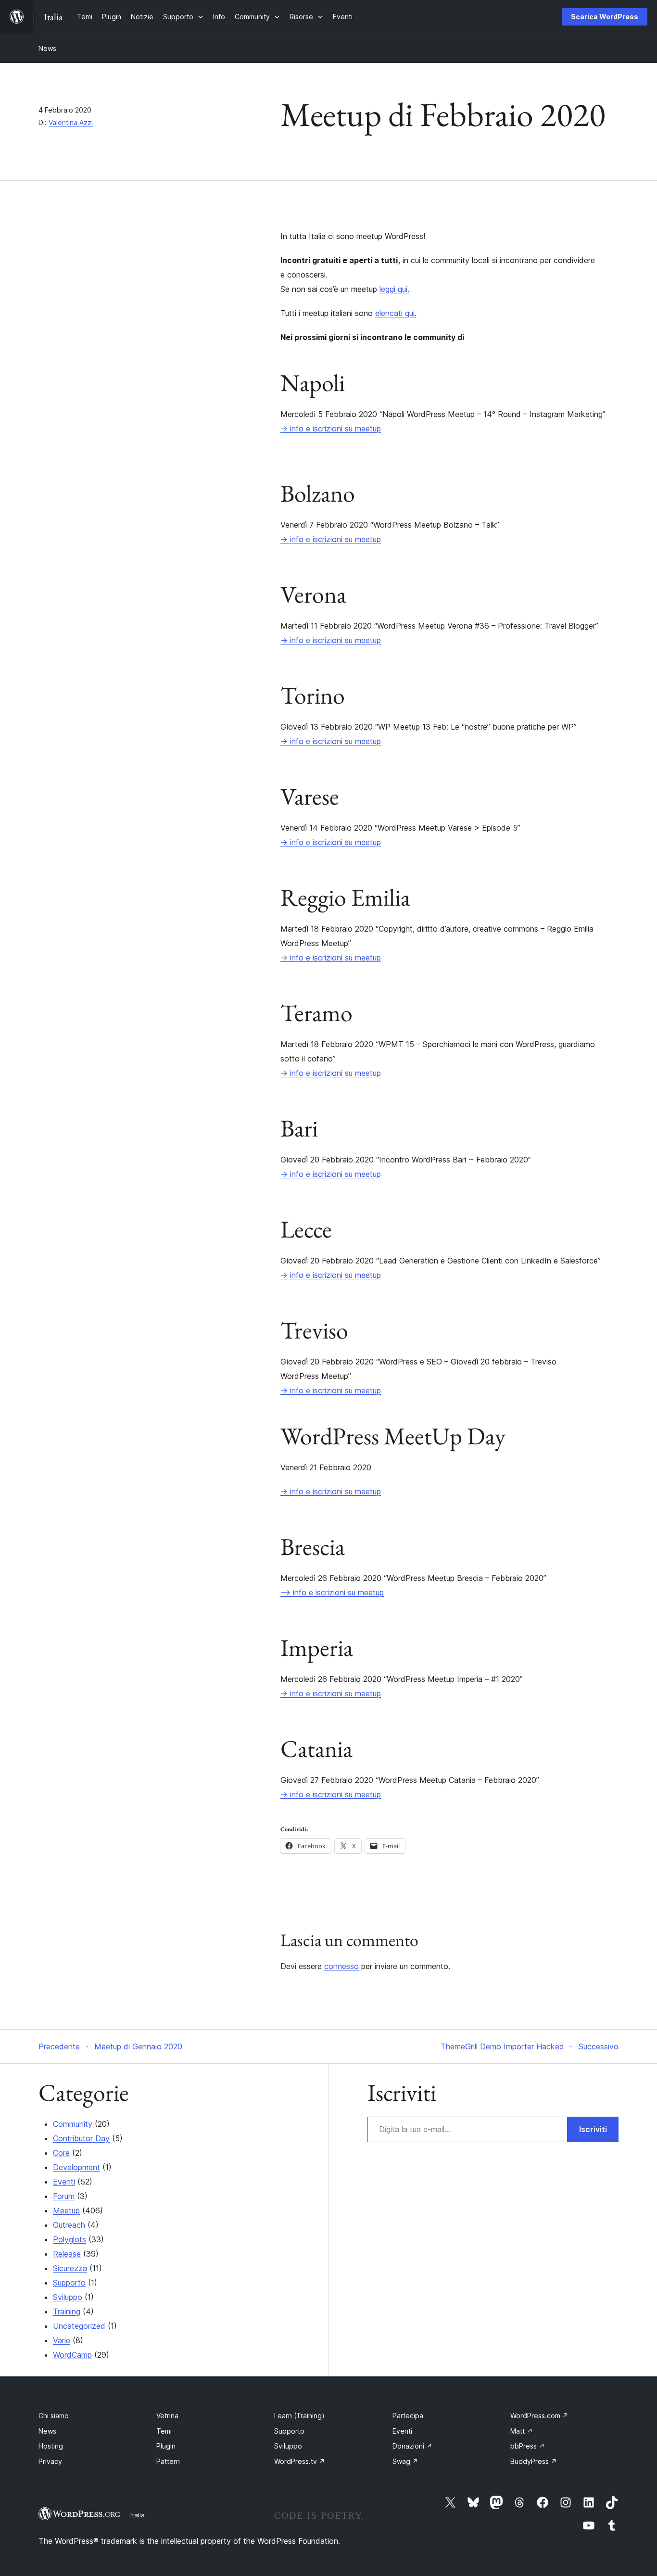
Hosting (51, 2446)
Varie (62, 2340)
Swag (405, 2461)
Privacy (50, 2461)
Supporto (69, 2283)
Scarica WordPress (605, 17)
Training (67, 2311)
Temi (164, 2431)
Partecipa (408, 2416)
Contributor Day (81, 2138)
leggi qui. (394, 289)
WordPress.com (539, 2416)
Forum (64, 2196)
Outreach (69, 2225)
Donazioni (412, 2446)
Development (76, 2167)
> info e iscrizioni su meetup (337, 1592)
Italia (138, 2515)
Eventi (64, 2182)
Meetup (66, 2210)
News (47, 48)
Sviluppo (68, 2297)
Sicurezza (70, 2268)
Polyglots (69, 2239)
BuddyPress (534, 2461)
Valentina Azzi (71, 122)
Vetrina (167, 2416)
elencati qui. (396, 313)
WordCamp (72, 2355)
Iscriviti (593, 2129)
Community (73, 2124)
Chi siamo (54, 2416)
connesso (341, 1966)
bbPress (528, 2446)
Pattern (168, 2461)
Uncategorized (79, 2326)
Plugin (166, 2446)
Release (67, 2254)
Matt (522, 2431)
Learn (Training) (299, 2416)
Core (61, 2153)
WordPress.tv (300, 2461)
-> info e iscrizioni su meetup (331, 429)
